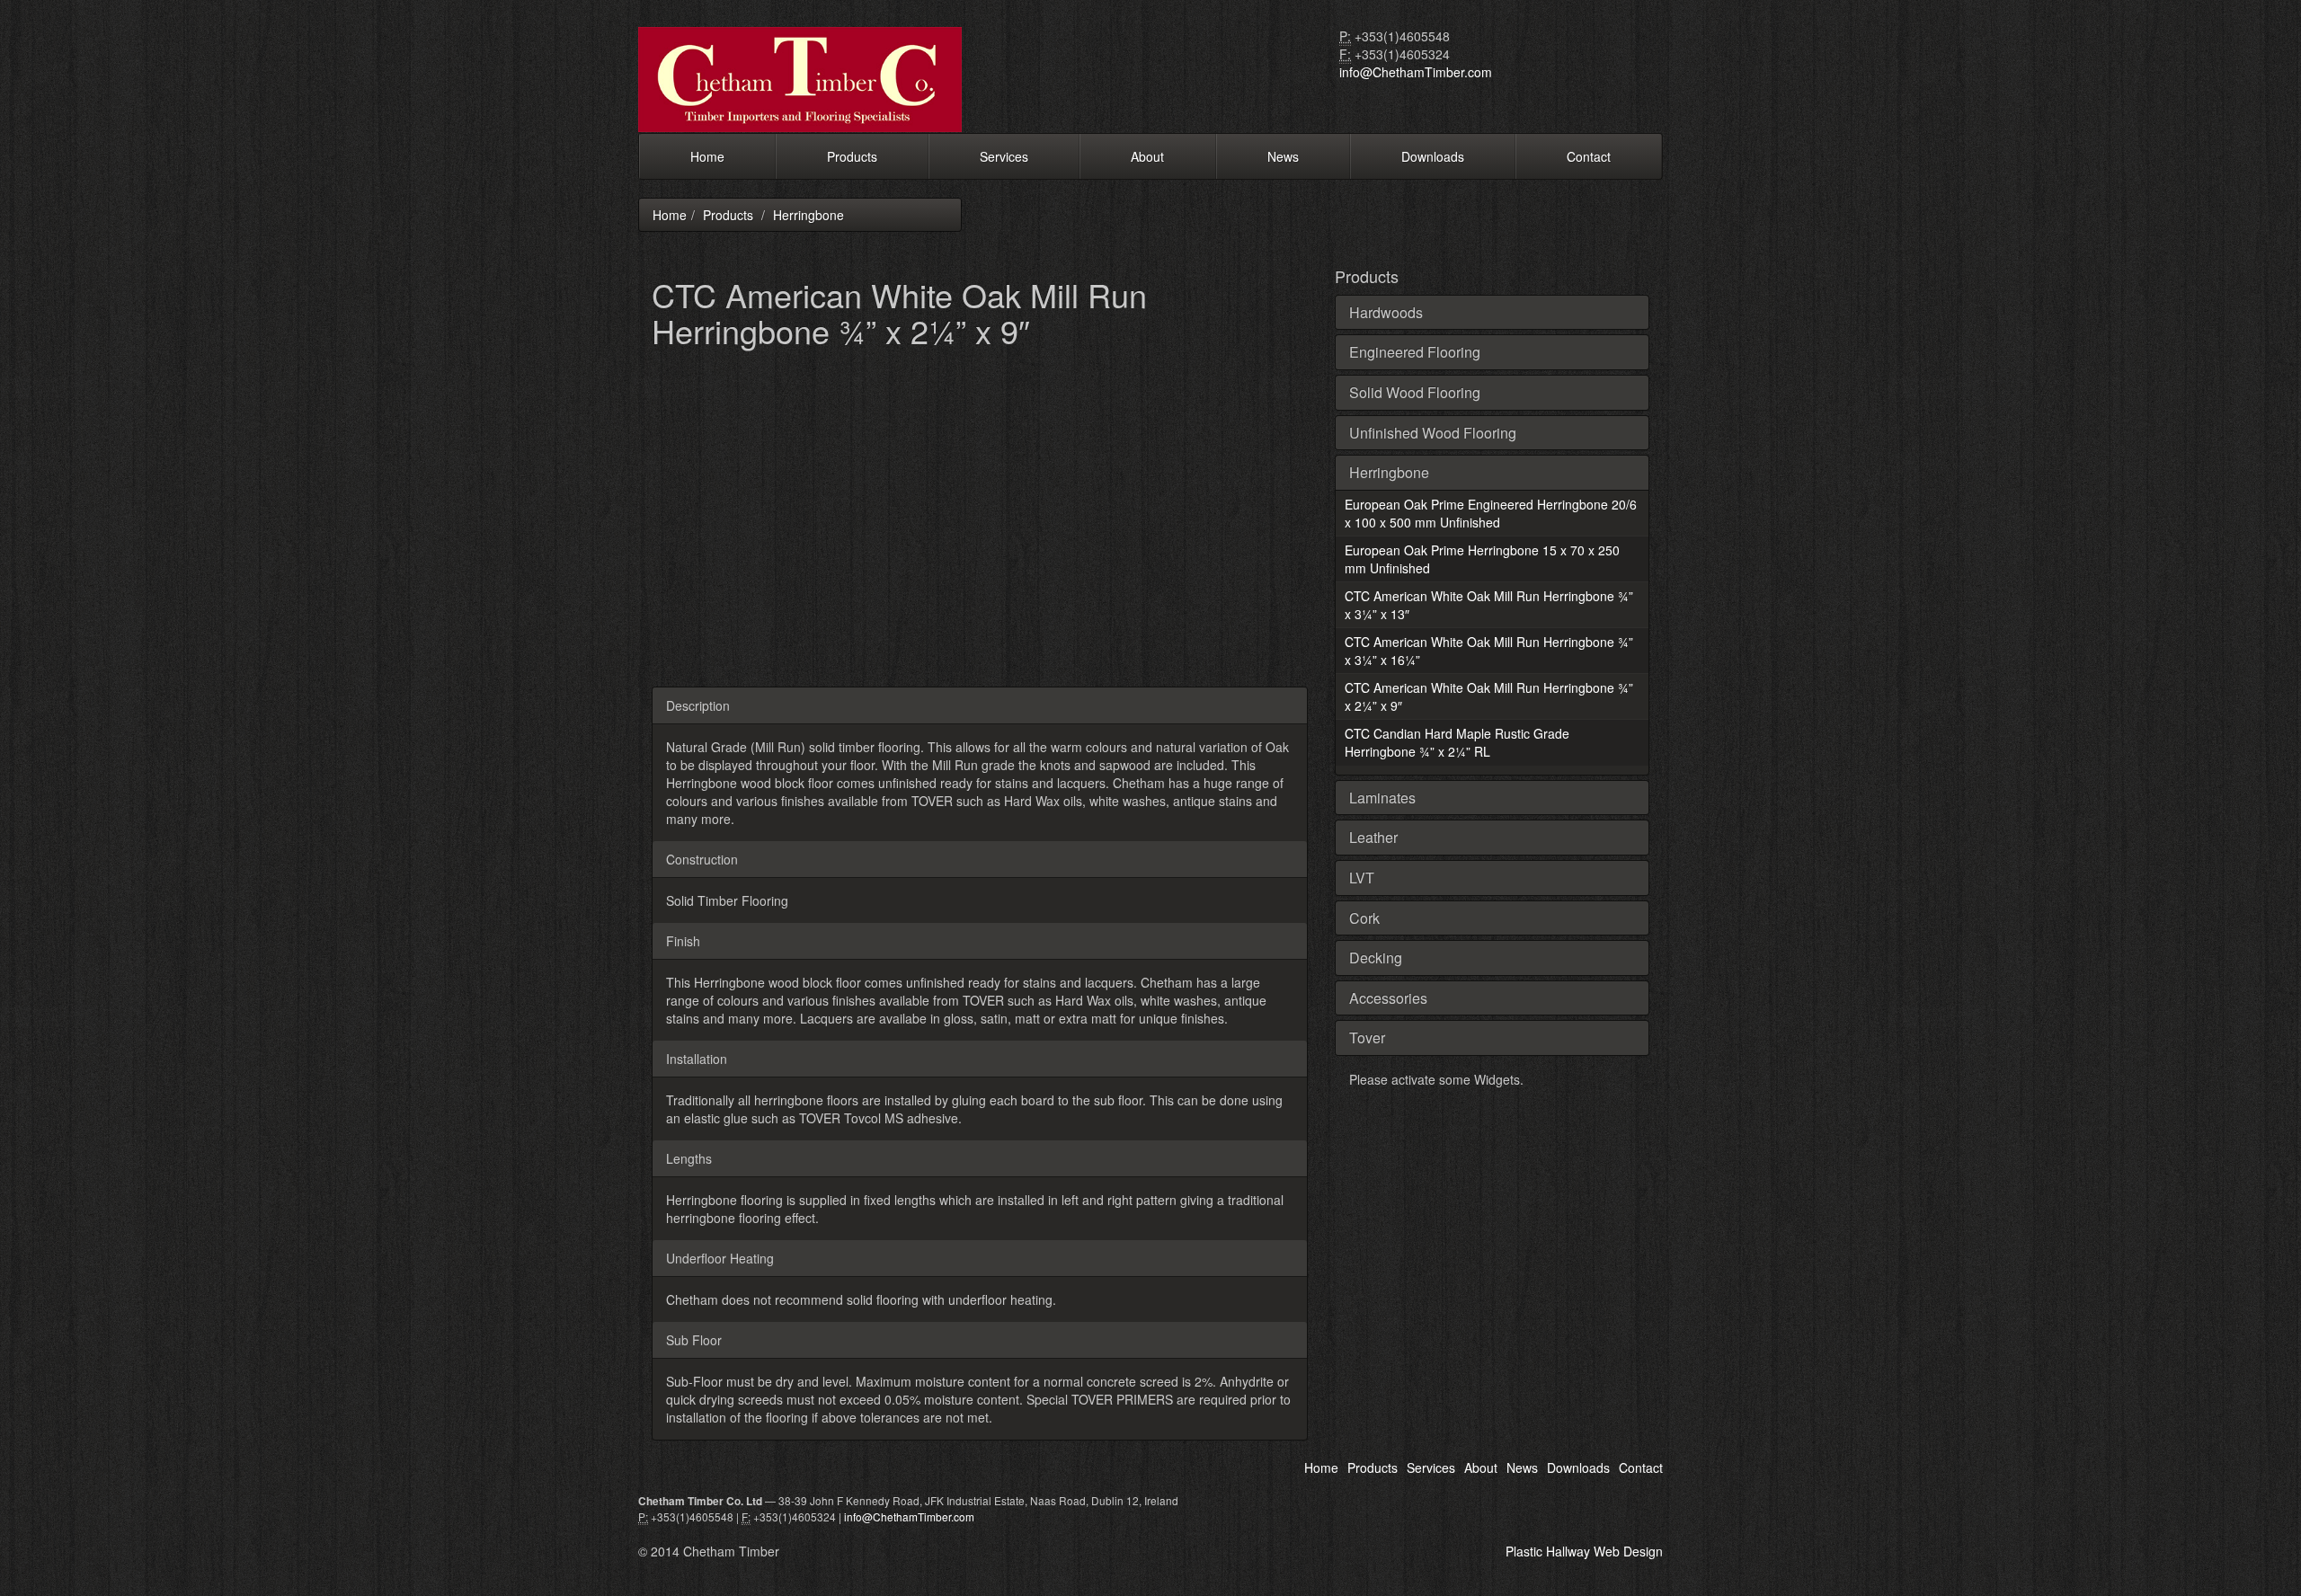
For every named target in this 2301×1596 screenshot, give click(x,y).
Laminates (1382, 798)
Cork (1364, 918)
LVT (1362, 878)
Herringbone (808, 215)
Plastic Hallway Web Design (1584, 1551)
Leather (1373, 837)
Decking (1376, 958)
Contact (1589, 156)
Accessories (1388, 998)
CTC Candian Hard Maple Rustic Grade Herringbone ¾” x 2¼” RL (1457, 742)
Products (852, 156)
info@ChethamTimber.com (1416, 72)
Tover (1367, 1037)
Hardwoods (1386, 312)
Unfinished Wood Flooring (1433, 433)
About (1147, 156)
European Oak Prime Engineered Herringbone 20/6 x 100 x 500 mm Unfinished (1491, 513)
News (1283, 156)
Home (707, 156)
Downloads (1433, 156)
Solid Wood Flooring (1415, 392)
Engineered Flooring (1415, 352)
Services (1004, 156)
